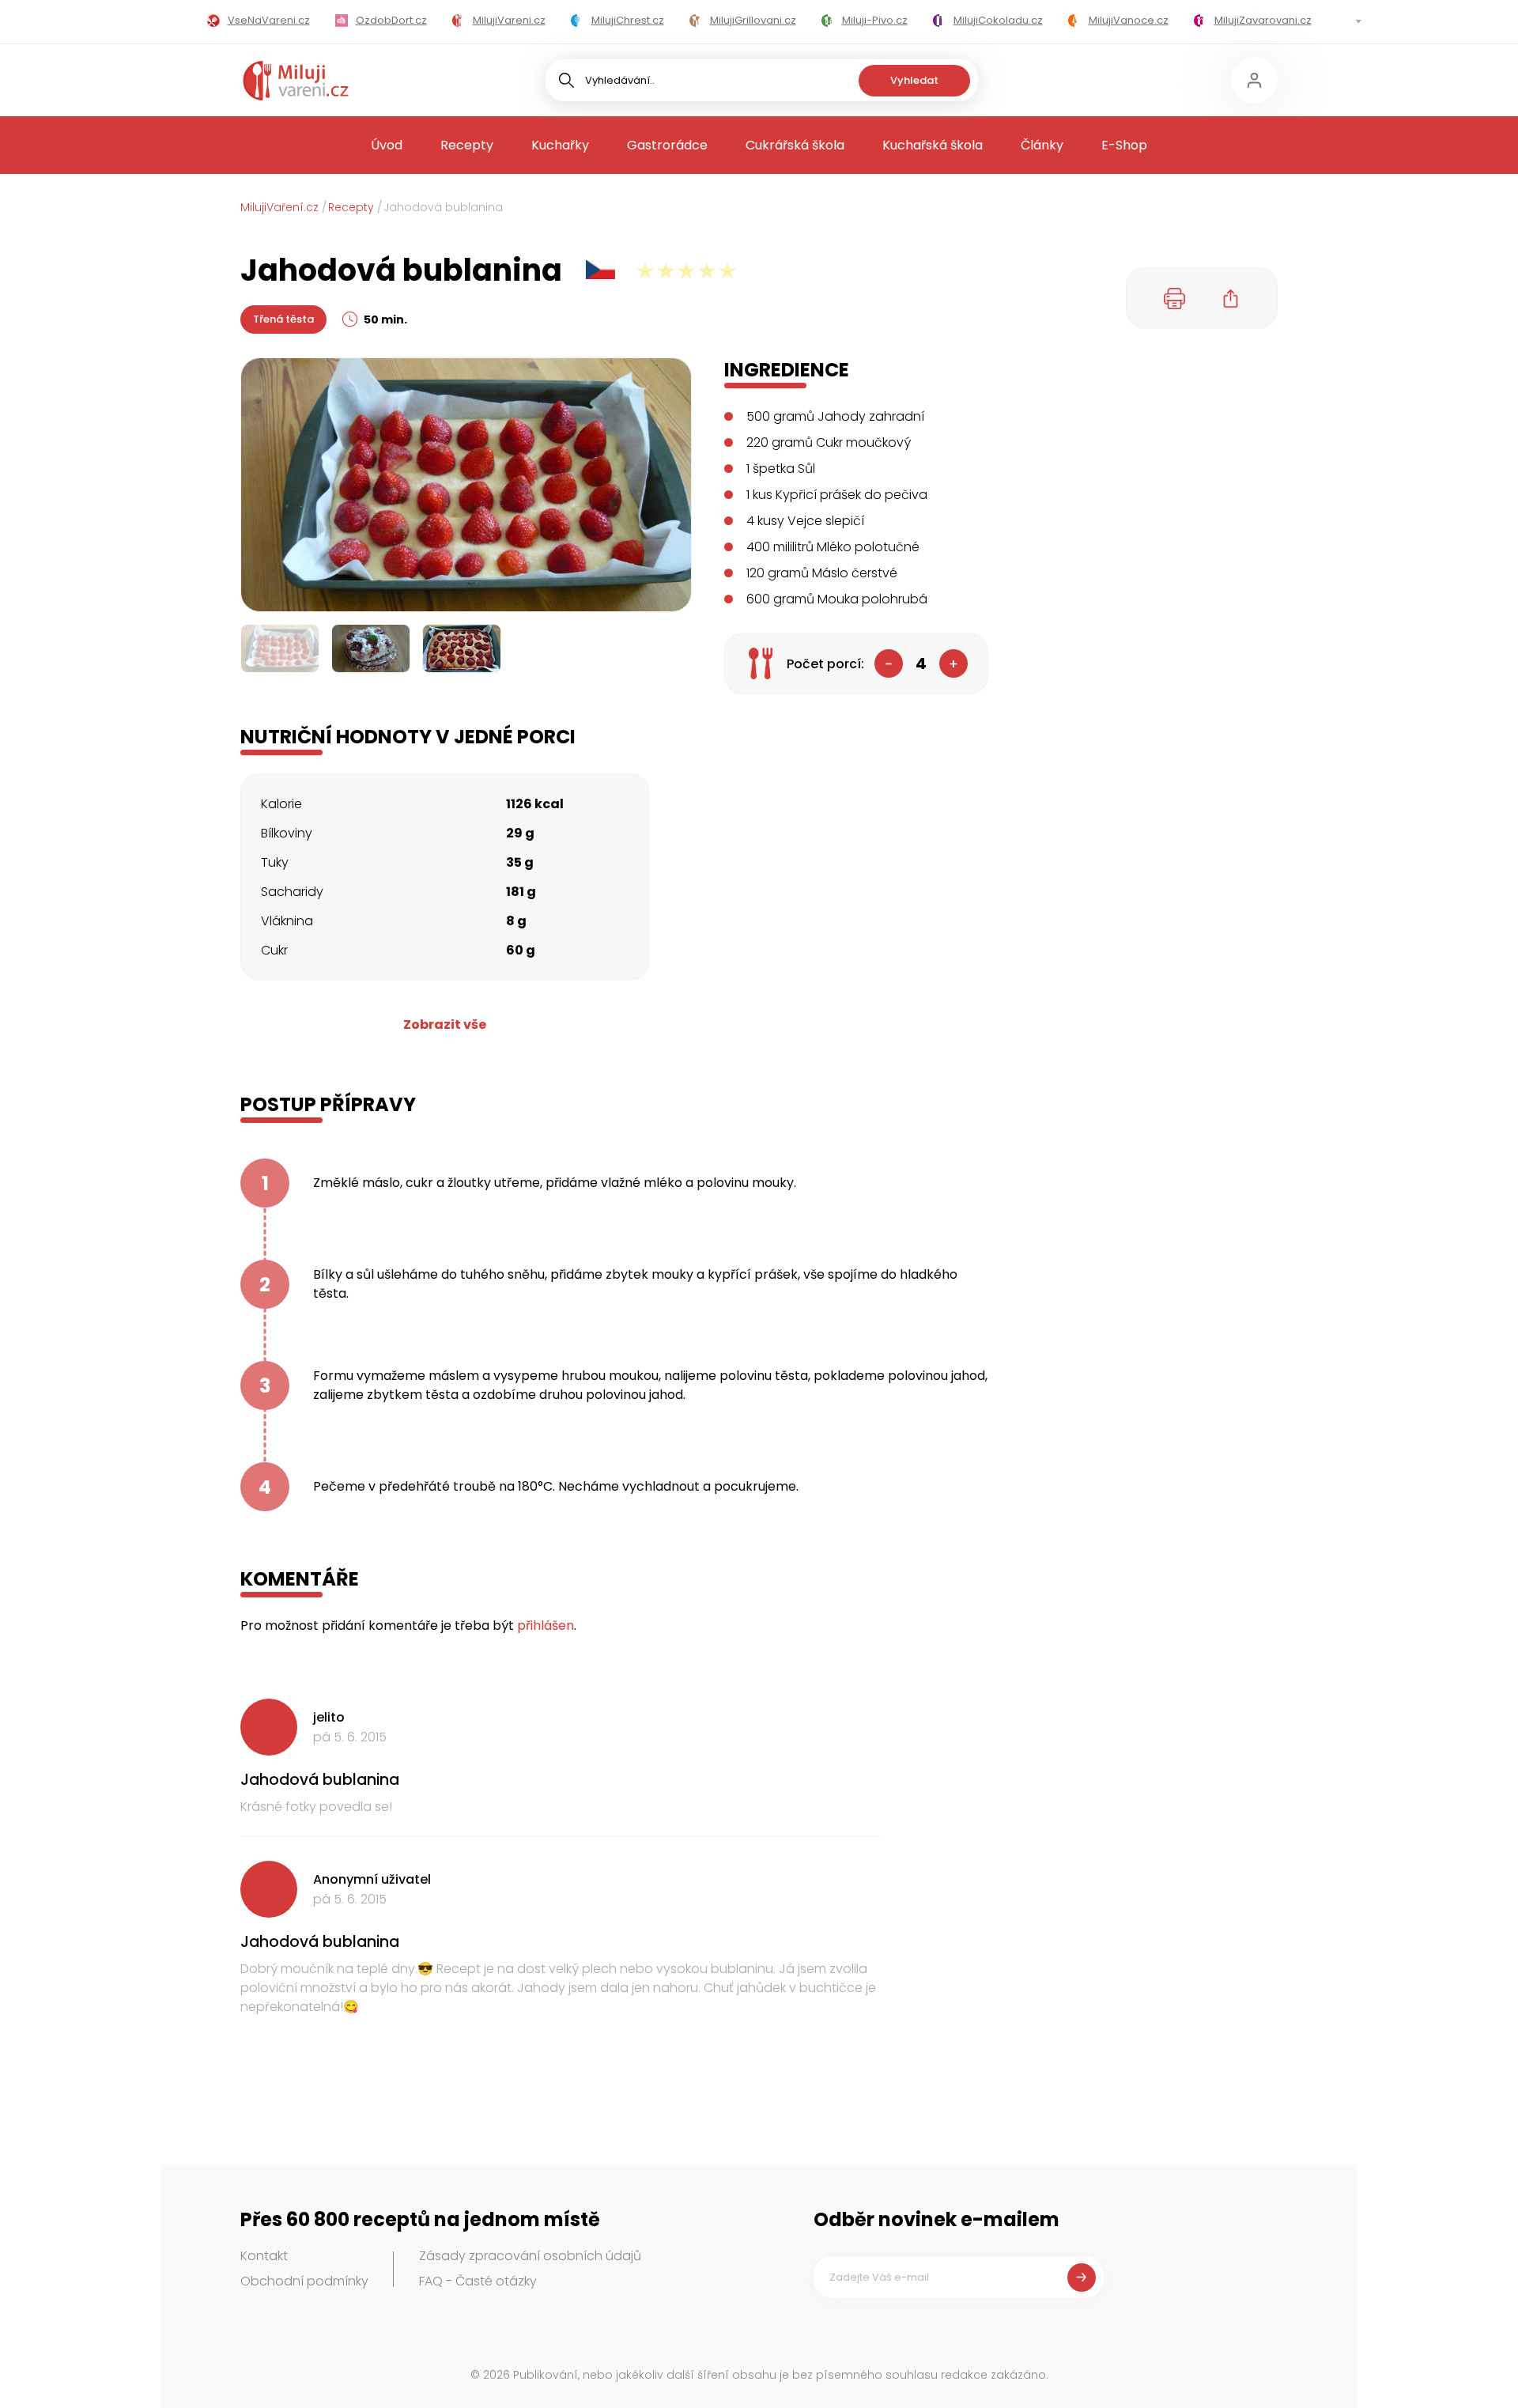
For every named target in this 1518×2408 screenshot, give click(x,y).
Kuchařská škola (933, 145)
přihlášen (546, 1625)
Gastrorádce (667, 145)
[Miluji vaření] (296, 81)
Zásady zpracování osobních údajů (530, 2256)
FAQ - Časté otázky (478, 2281)
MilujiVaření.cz (279, 207)
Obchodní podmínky (304, 2281)
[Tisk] (1175, 298)
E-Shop (1124, 145)
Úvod (387, 145)
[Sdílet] (1231, 298)
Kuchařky (560, 145)
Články (1042, 145)
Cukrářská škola (795, 145)
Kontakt (264, 2256)
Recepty (467, 145)
